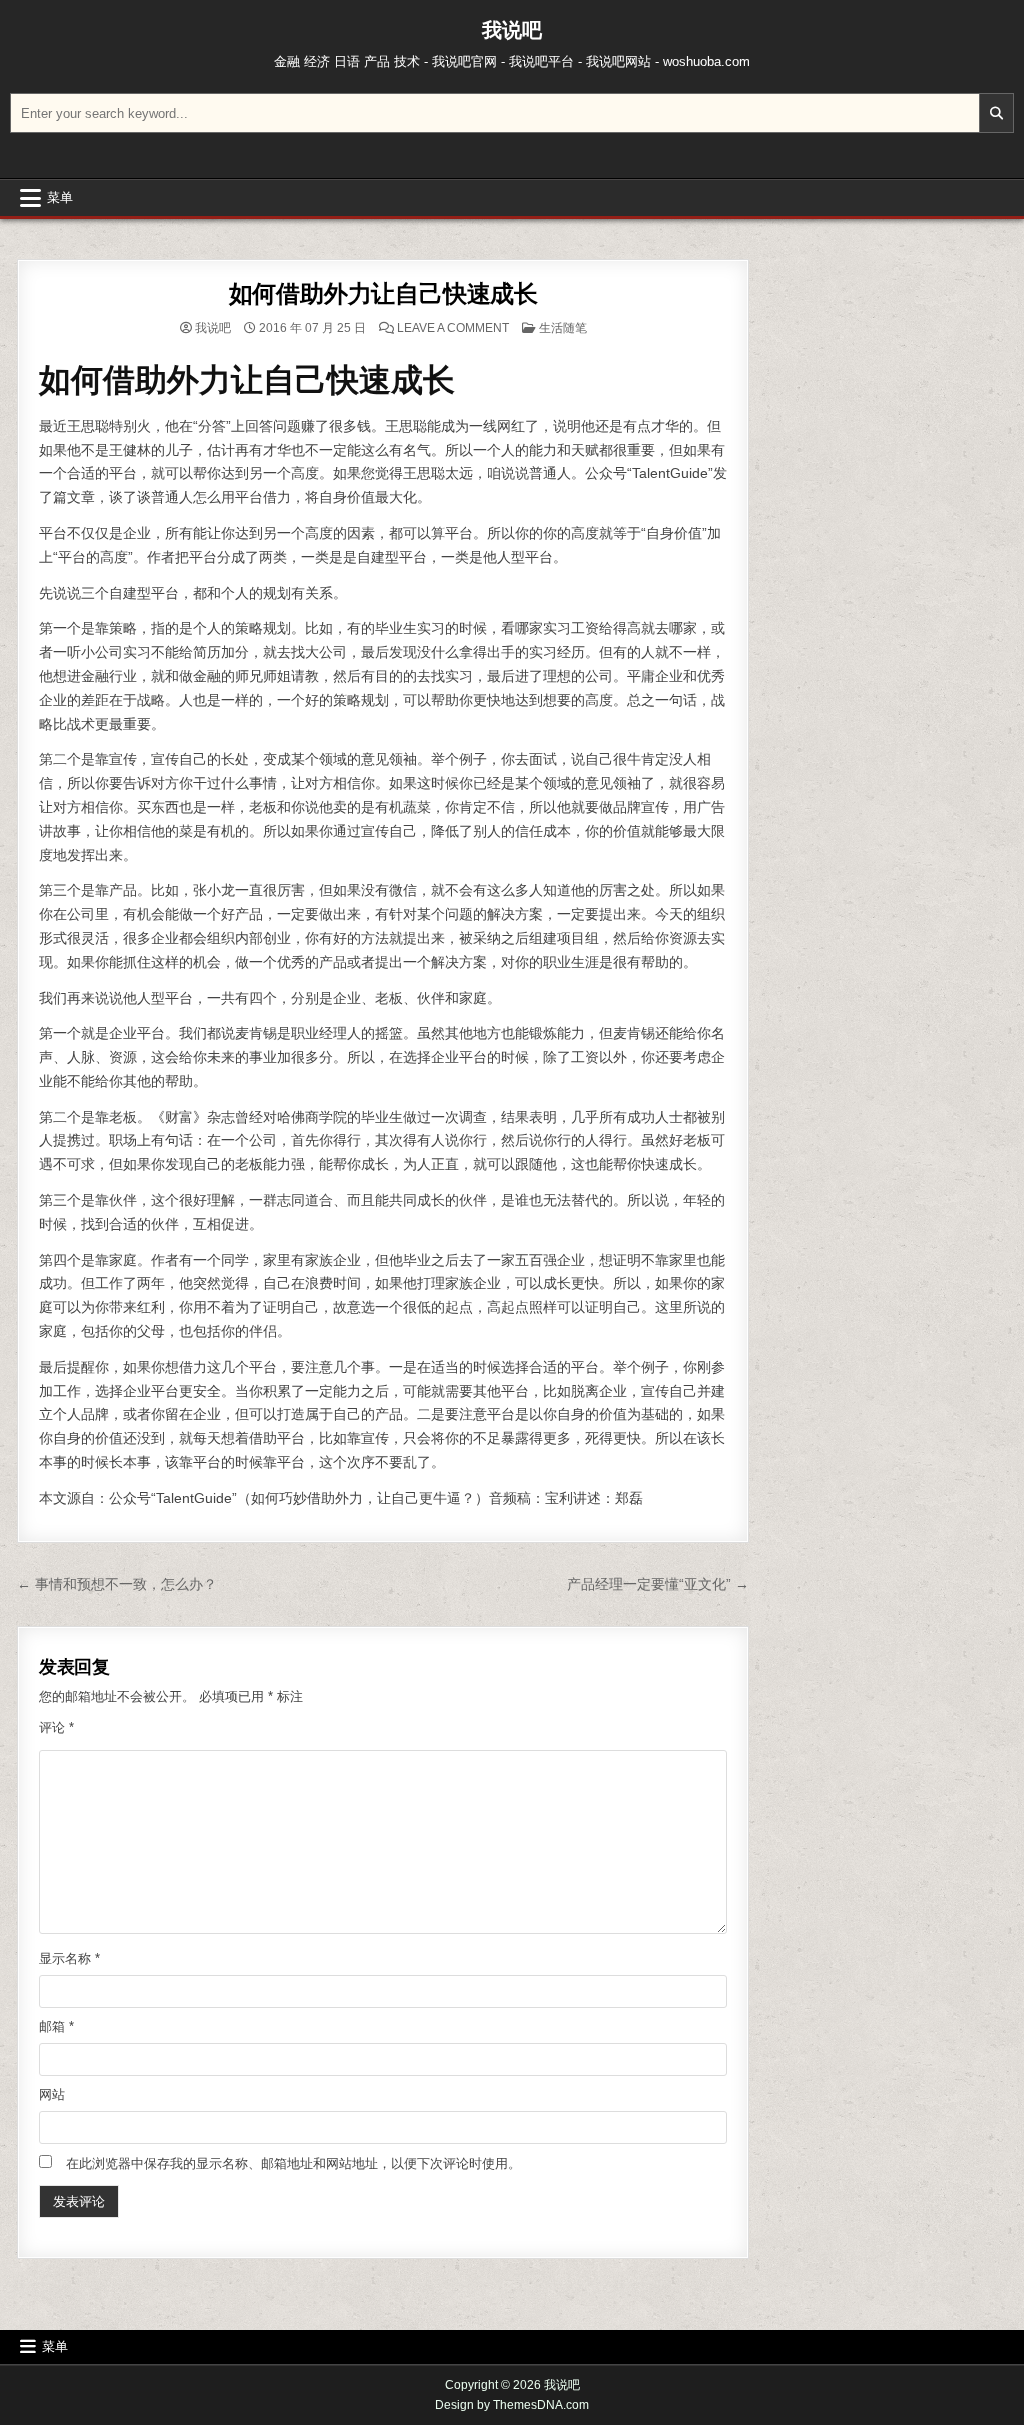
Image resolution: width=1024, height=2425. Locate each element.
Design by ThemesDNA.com (512, 2405)
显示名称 (69, 1958)
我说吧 (512, 30)
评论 (56, 1727)
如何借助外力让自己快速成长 (383, 293)
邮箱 (56, 2026)
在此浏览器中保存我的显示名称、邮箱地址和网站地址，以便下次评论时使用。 (293, 2163)
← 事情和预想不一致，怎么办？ (117, 1584)
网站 (52, 2094)
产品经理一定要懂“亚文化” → (658, 1584)
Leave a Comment (453, 328)
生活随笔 (563, 328)
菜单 (60, 197)
